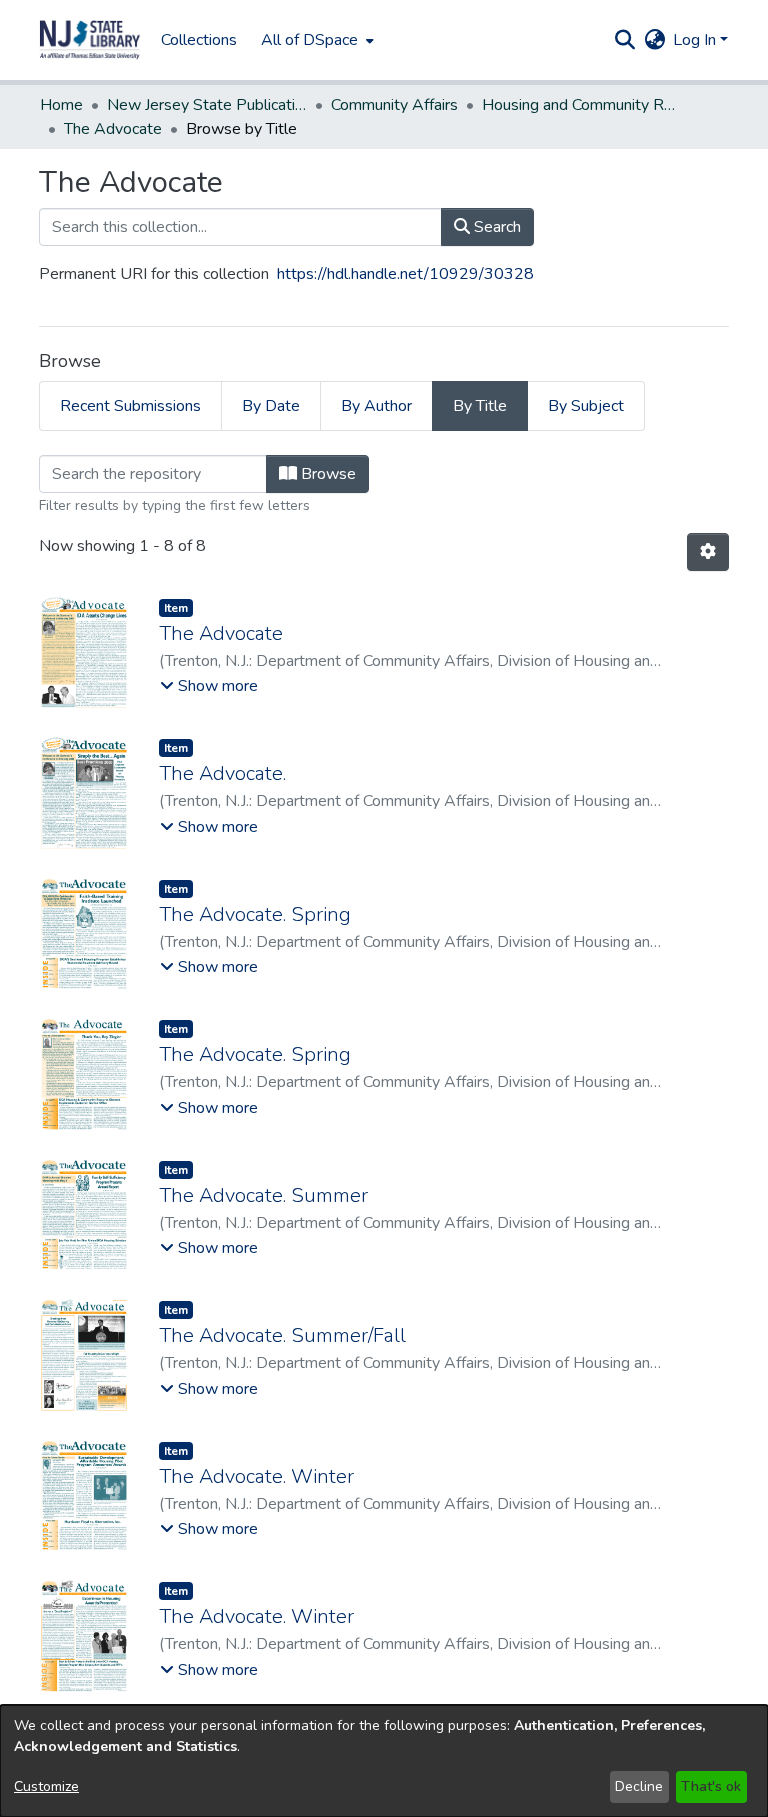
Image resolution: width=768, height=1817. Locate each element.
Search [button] (495, 227)
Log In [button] (696, 40)
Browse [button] (326, 474)
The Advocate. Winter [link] (256, 1476)
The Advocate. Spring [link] (255, 914)
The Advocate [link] (113, 129)
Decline (639, 1786)
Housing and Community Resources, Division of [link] (582, 105)
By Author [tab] (376, 406)
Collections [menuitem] (199, 40)
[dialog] (384, 1761)
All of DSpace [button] (309, 40)
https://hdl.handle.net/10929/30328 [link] (405, 274)
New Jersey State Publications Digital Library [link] (207, 105)
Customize (46, 1786)
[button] (90, 40)
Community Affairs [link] (394, 105)
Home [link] (61, 105)
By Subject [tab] (586, 406)
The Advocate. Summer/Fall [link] (282, 1335)
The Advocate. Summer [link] (263, 1195)
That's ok (711, 1786)
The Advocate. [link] (222, 773)
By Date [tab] (271, 406)
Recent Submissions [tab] (130, 406)
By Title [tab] (480, 406)
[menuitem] (315, 40)
